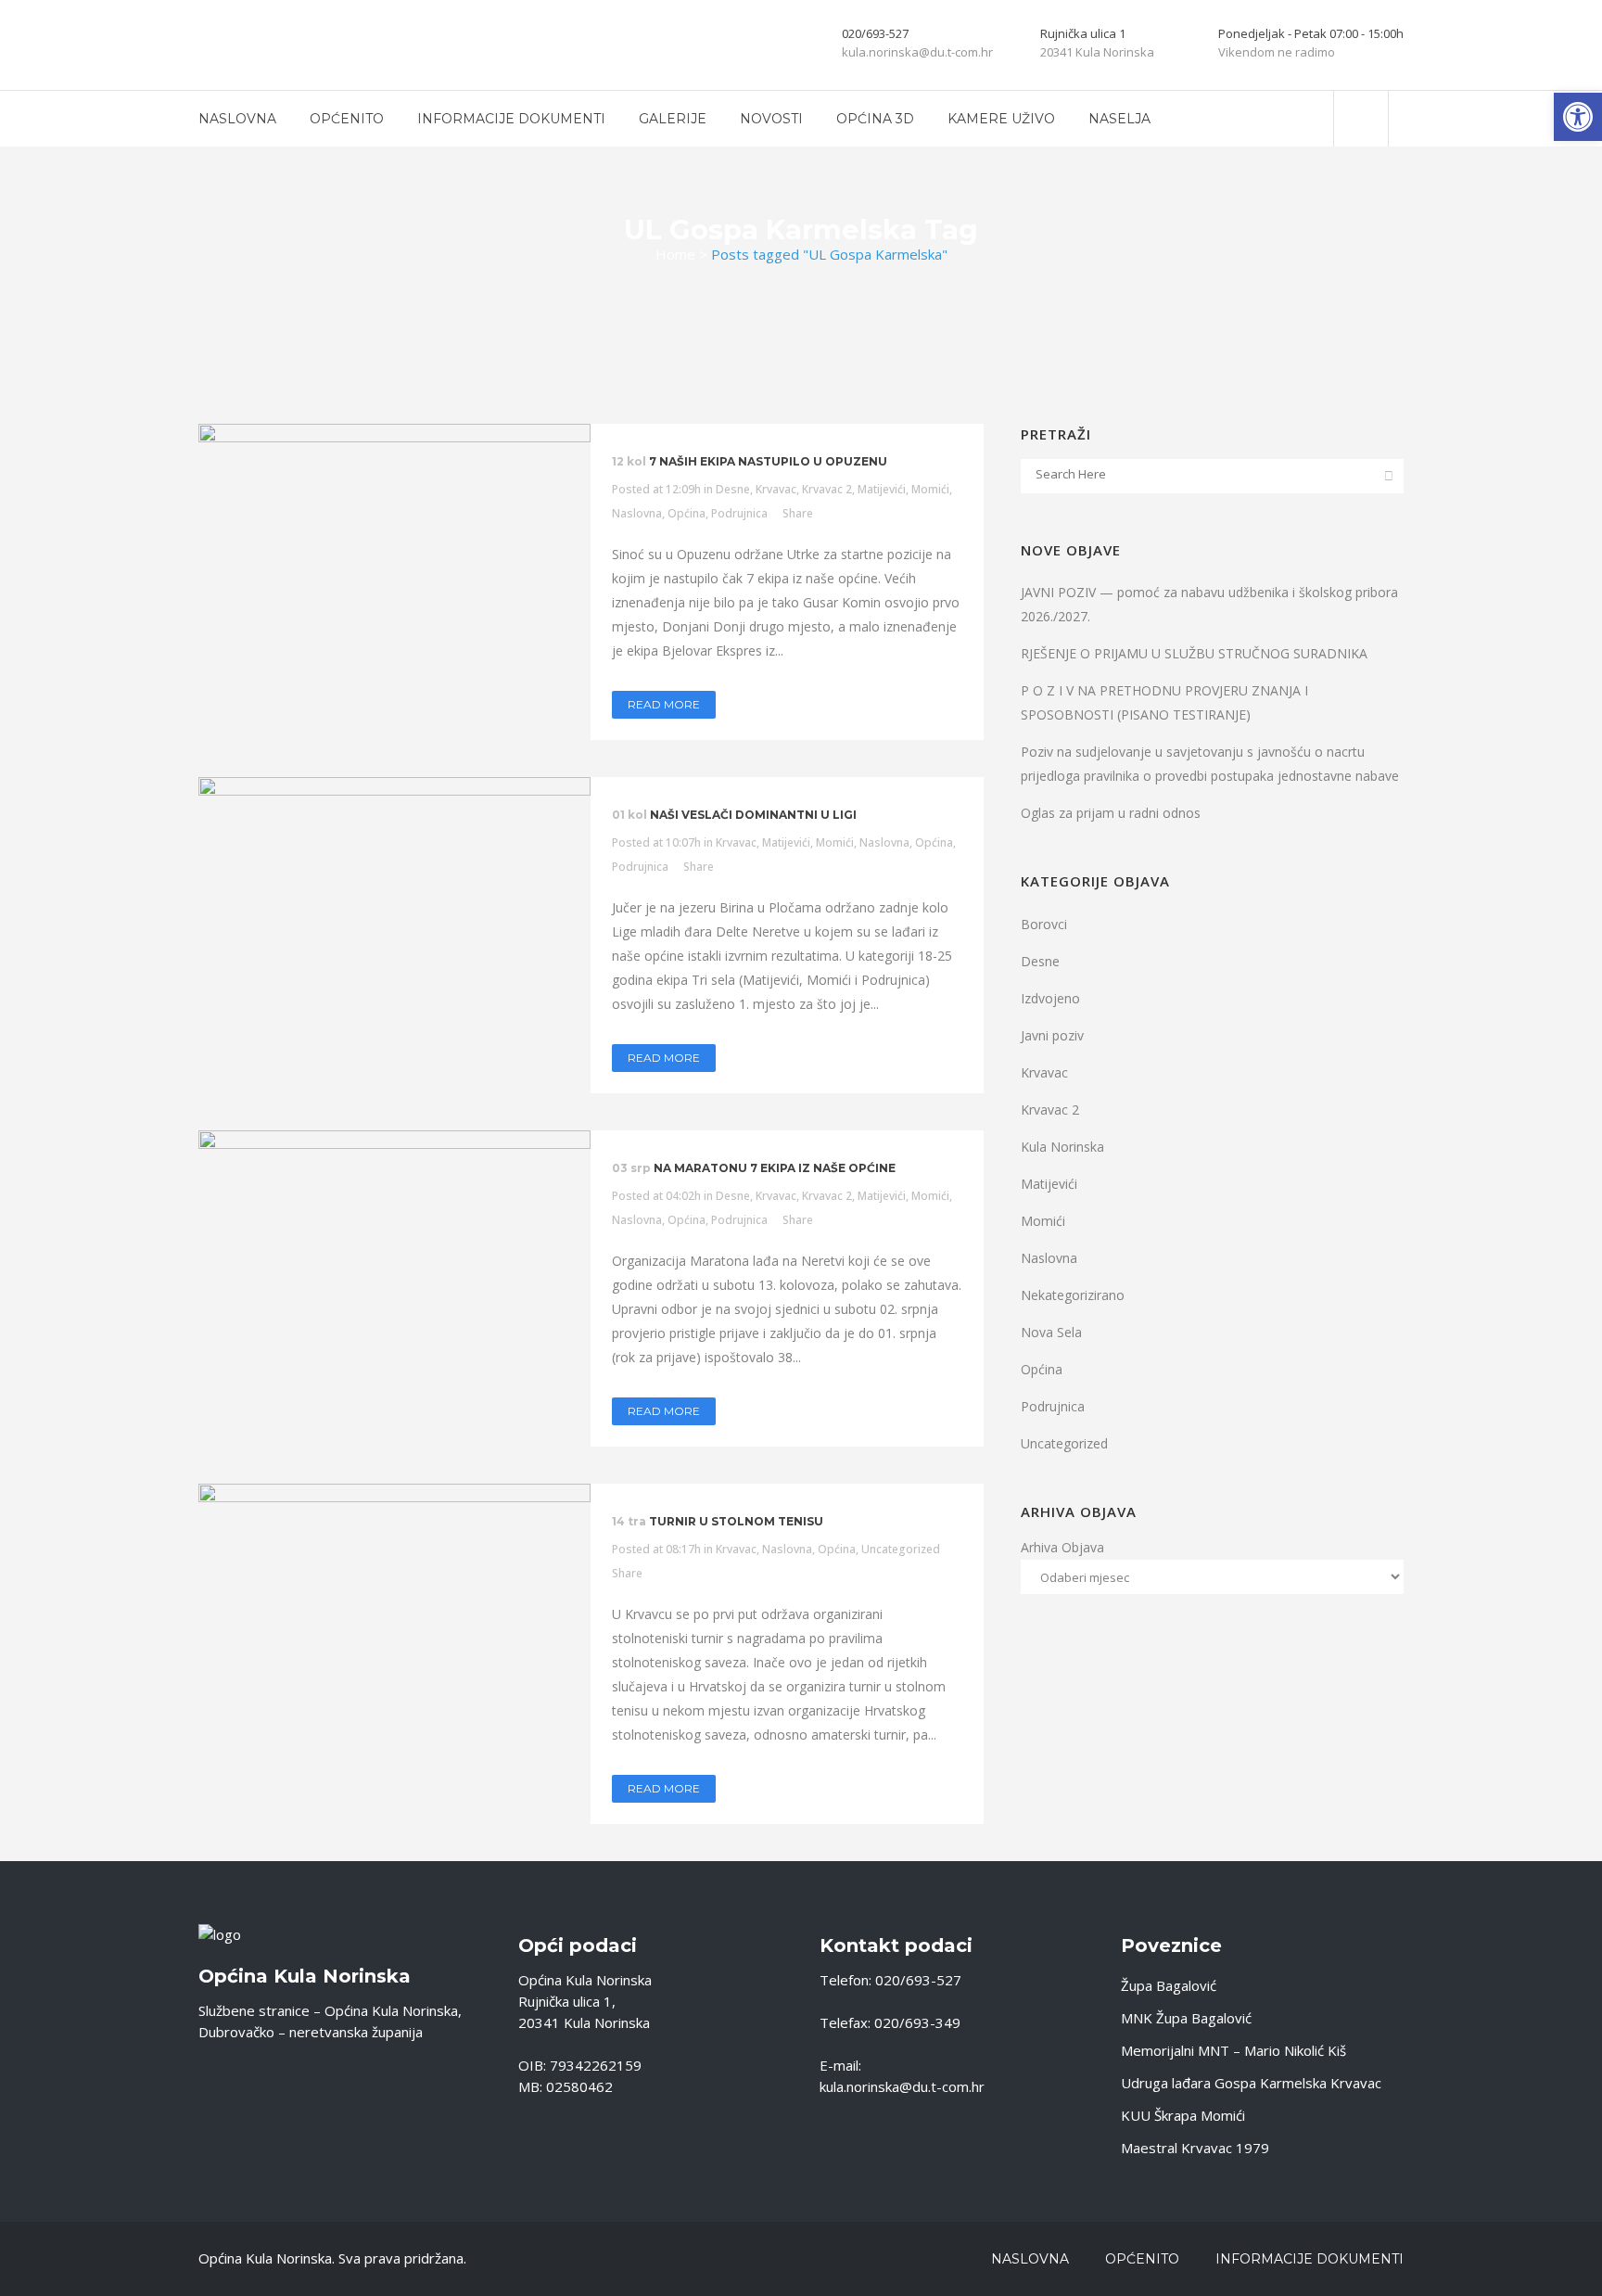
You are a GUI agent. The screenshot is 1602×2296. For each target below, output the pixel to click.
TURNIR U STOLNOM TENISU (736, 1521)
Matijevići (882, 489)
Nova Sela (1051, 1332)
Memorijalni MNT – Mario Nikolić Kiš (1233, 2050)
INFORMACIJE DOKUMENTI (1310, 2259)
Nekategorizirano (1073, 1295)
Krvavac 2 (827, 489)
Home (675, 254)
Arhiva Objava (1062, 1547)
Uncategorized (901, 1549)
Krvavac (776, 489)
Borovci (1044, 924)
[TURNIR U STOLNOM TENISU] (394, 1614)
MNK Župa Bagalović (1186, 2018)
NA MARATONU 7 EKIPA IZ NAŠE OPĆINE (775, 1168)
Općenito (1142, 2259)
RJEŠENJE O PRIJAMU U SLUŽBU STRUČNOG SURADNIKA (1194, 653)
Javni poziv (1052, 1035)
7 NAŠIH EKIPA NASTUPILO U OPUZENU (768, 461)
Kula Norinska (1062, 1147)
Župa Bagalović (1169, 1985)
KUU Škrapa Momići (1183, 2115)
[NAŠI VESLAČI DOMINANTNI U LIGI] (394, 924)
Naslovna (637, 513)
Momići (930, 489)
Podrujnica (739, 513)
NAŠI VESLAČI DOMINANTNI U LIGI (753, 815)
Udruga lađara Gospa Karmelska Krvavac (1251, 2083)
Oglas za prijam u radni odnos (1111, 813)
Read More (664, 704)
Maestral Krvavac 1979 (1195, 2148)
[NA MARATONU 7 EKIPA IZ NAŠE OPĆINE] (394, 1277)
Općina (687, 513)
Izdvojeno (1050, 998)
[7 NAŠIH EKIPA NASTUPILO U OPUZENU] (394, 571)
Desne (733, 489)
